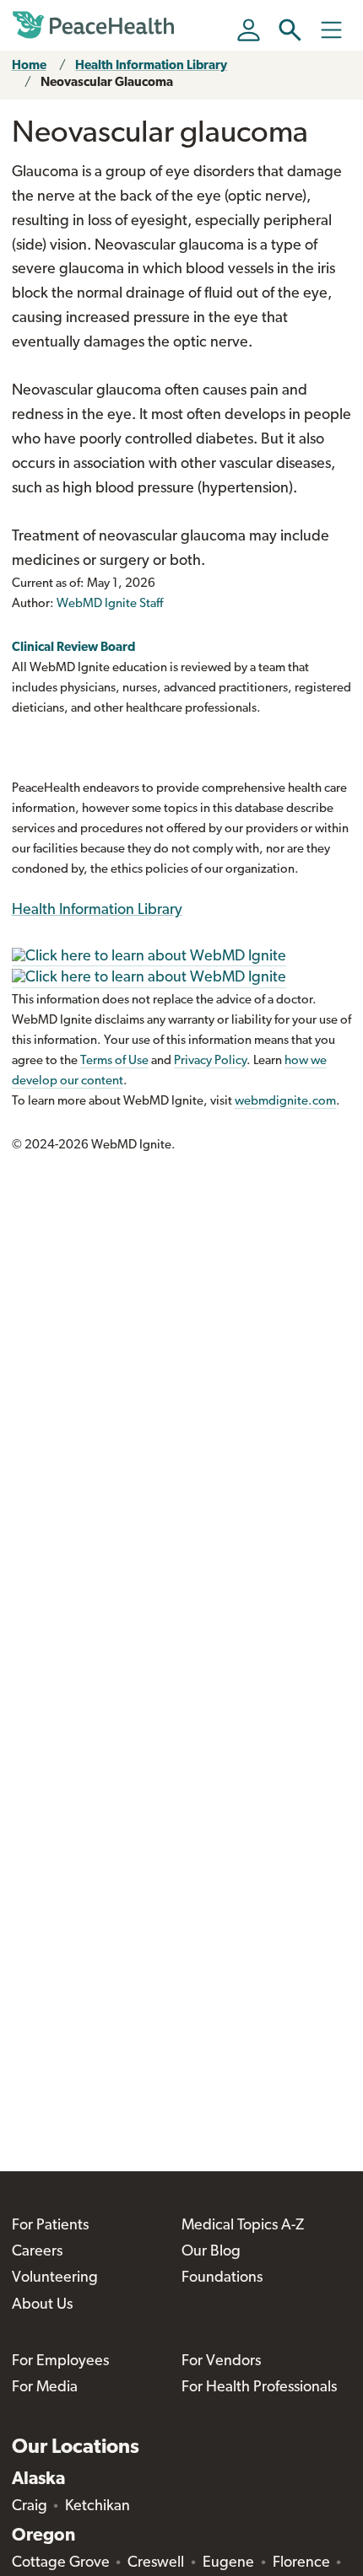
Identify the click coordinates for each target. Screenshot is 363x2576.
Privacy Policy (210, 1061)
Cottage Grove (61, 2563)
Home (29, 66)
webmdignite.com (285, 1102)
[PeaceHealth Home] (96, 25)
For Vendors (221, 2362)
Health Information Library (151, 66)
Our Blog (211, 2252)
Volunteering (55, 2278)
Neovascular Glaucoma (107, 83)
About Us (42, 2305)
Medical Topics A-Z (243, 2226)
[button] (290, 30)
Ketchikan (98, 2507)
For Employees (60, 2362)
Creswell (156, 2563)
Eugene (228, 2563)
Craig (30, 2507)
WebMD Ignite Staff (110, 604)
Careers (37, 2252)
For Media (45, 2388)
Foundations (222, 2278)
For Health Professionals (259, 2388)
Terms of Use (114, 1061)
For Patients (50, 2226)
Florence (301, 2563)
